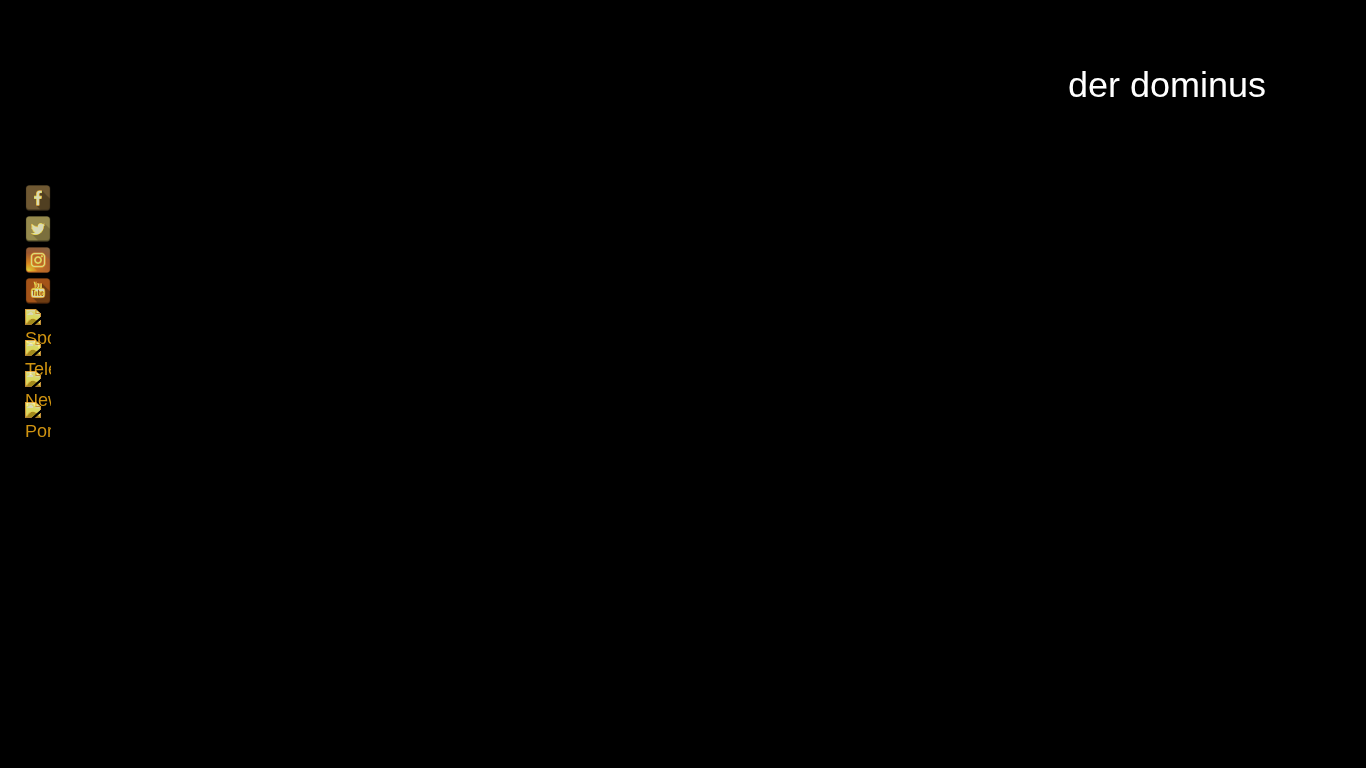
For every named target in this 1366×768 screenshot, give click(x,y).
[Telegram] (38, 353)
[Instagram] (38, 260)
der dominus (1167, 84)
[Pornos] (38, 415)
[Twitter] (38, 229)
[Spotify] (38, 322)
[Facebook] (38, 198)
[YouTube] (38, 291)
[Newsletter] (38, 384)
